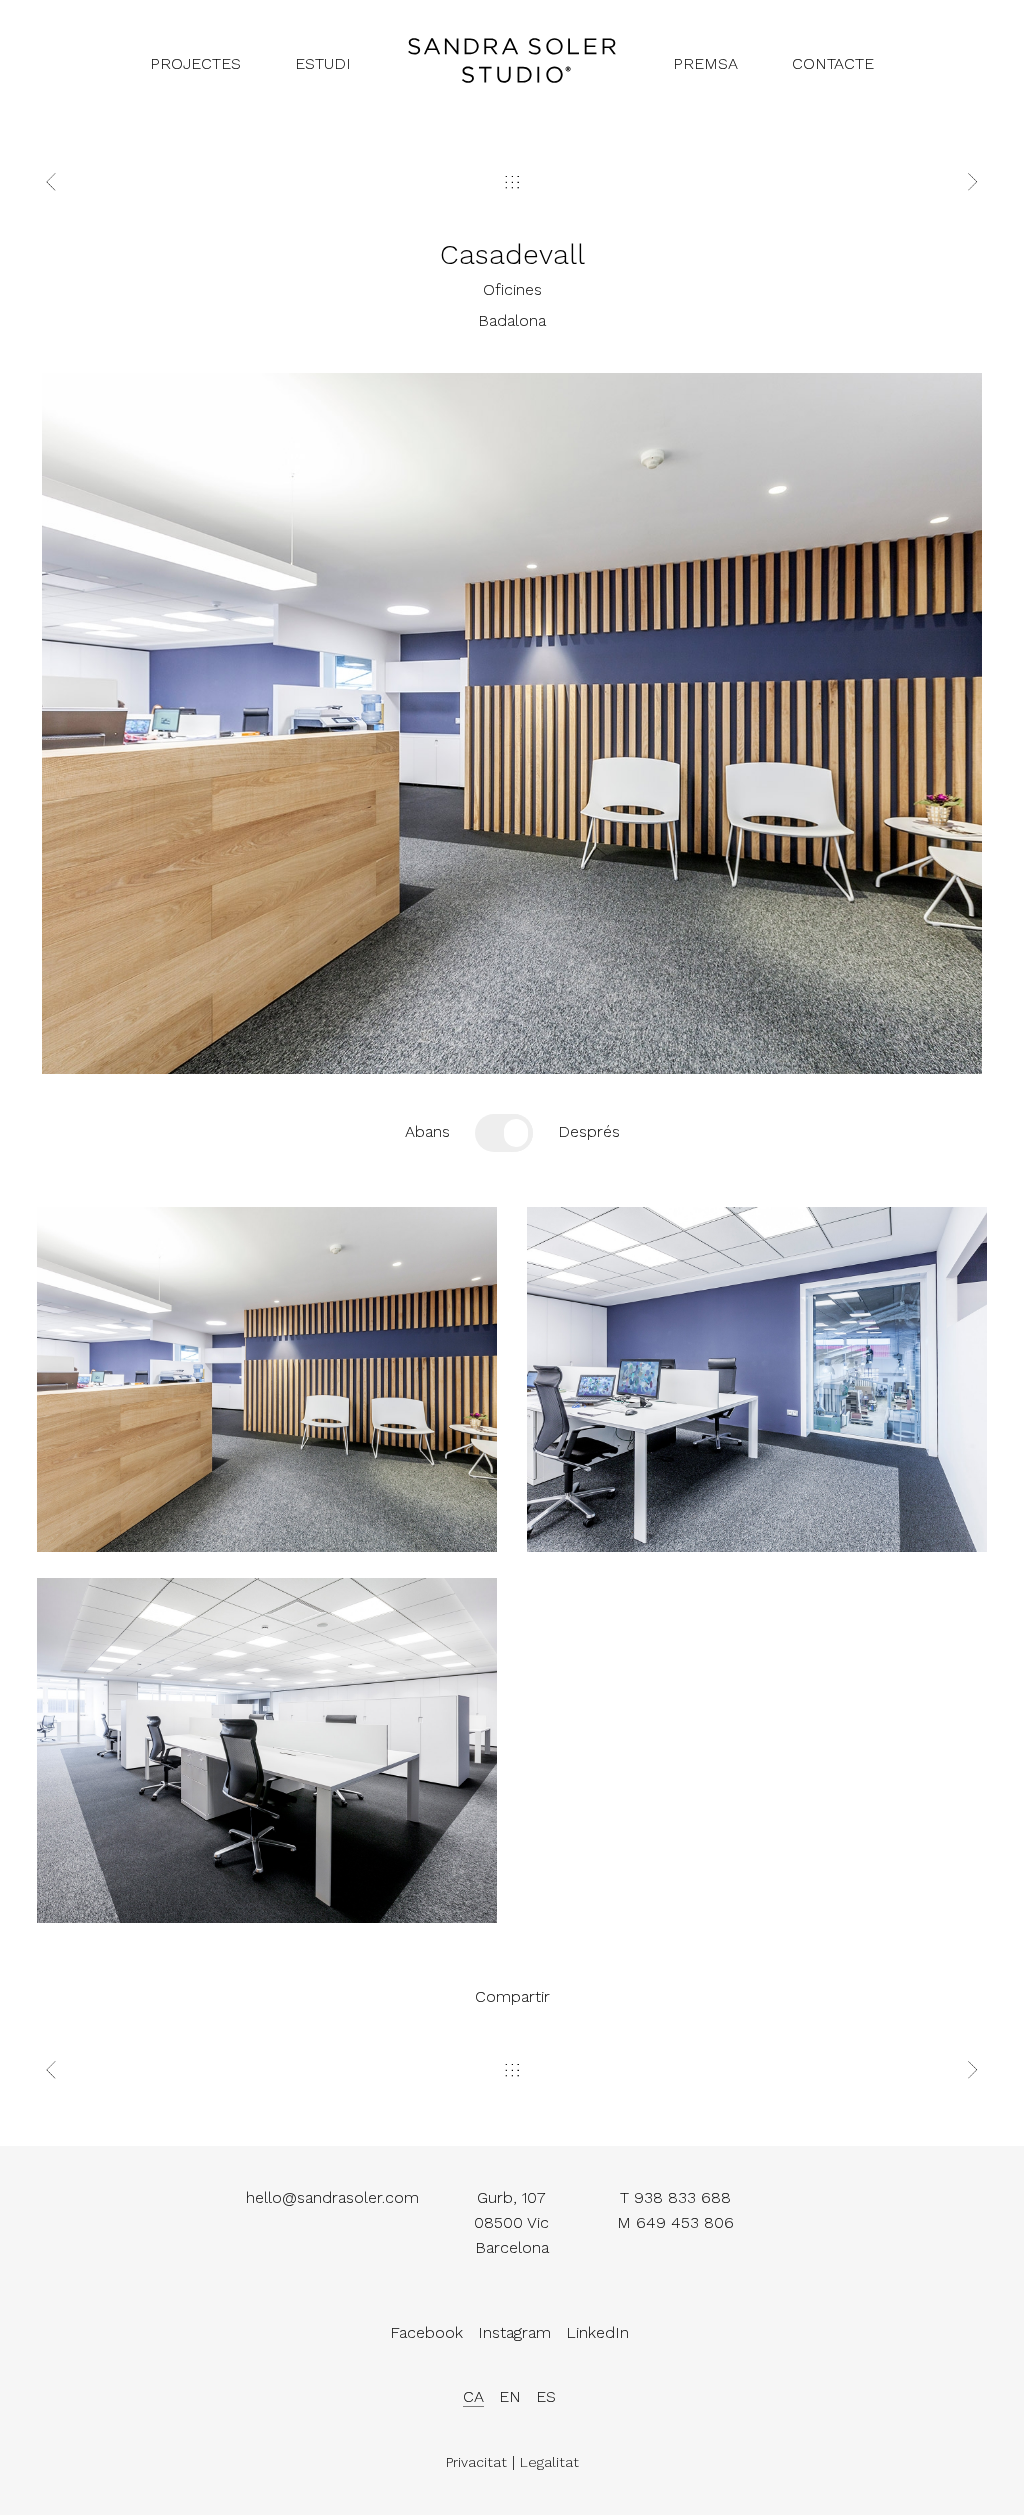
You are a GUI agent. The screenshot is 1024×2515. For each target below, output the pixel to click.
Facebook (426, 2332)
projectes (195, 63)
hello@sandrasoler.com (332, 2197)
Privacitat (476, 2462)
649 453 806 (685, 2222)
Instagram (514, 2332)
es (546, 2396)
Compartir (512, 1996)
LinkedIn (597, 2332)
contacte (833, 63)
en (510, 2396)
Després (589, 1131)
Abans (427, 1131)
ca (473, 2396)
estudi (323, 63)
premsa (705, 63)
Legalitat (549, 2462)
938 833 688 (682, 2197)
